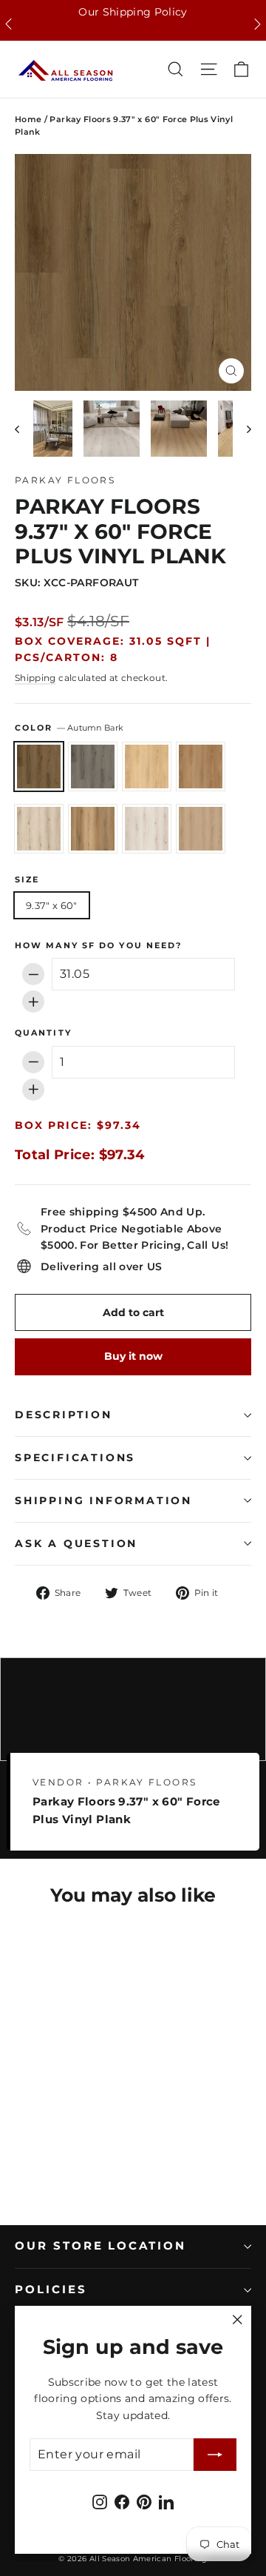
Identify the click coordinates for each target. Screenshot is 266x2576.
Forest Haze (93, 829)
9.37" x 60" (52, 905)
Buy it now (133, 1356)
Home (28, 119)
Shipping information (103, 1500)
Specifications (75, 1458)
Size (27, 880)
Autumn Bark (39, 767)
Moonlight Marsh (201, 829)
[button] (8, 24)
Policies (51, 2290)
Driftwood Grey (39, 829)
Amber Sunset (201, 767)
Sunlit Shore (147, 767)
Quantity (43, 1033)
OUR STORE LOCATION (100, 2246)
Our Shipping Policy (133, 12)
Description (64, 1415)
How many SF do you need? (98, 946)
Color (69, 728)
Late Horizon (93, 767)
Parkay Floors (65, 480)
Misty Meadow (147, 829)
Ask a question (76, 1543)
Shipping (35, 678)
